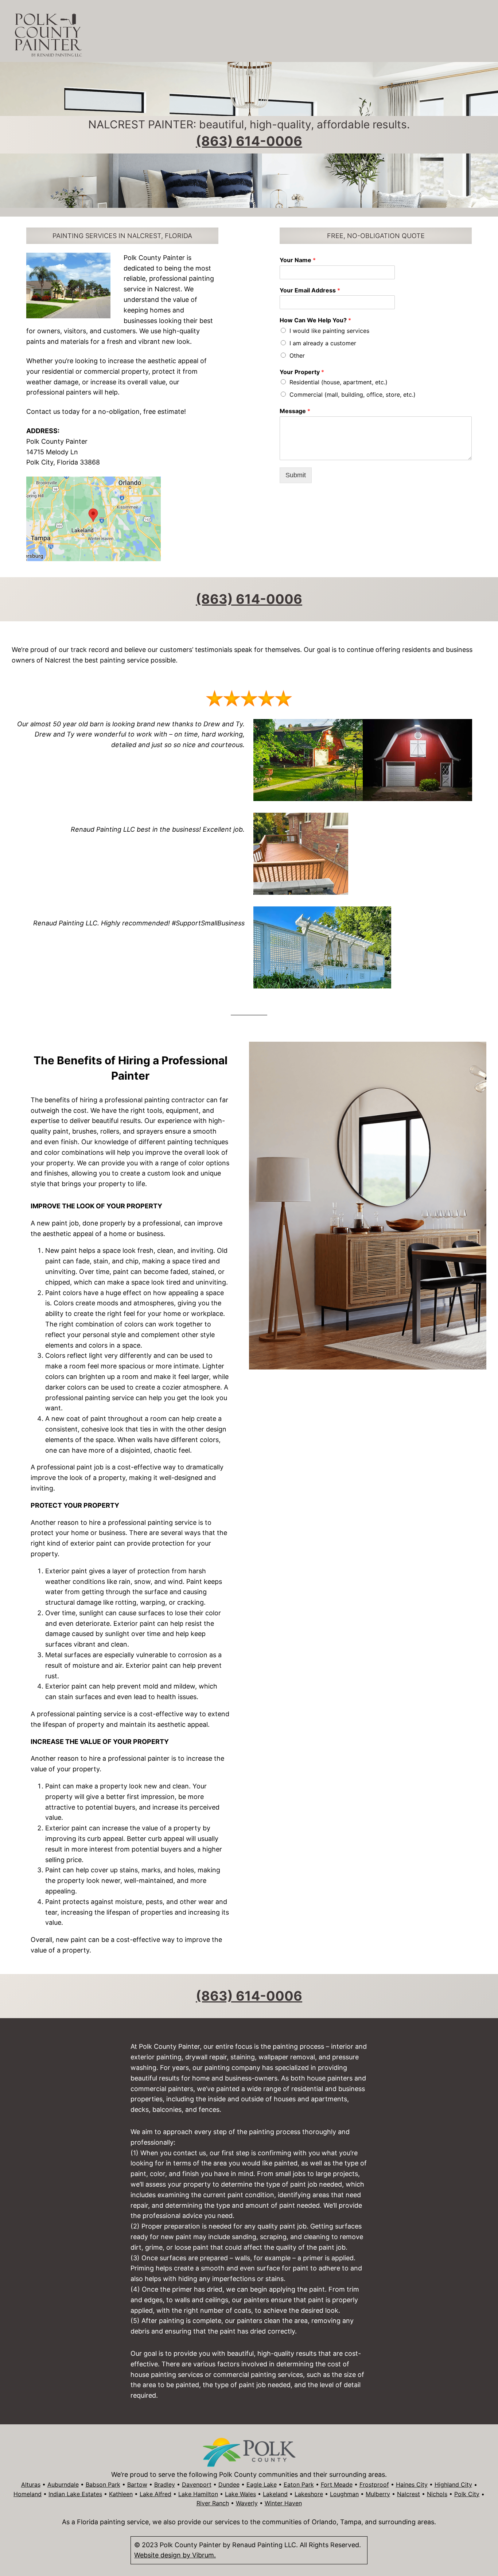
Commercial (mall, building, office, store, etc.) (353, 395)
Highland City (453, 2484)
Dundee (229, 2484)
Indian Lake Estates (75, 2494)
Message (295, 411)
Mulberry (378, 2494)
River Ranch (213, 2503)
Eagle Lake (262, 2484)
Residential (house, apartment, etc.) (339, 382)
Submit (296, 475)
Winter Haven (283, 2503)
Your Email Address (310, 290)
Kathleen (121, 2494)
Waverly (247, 2503)
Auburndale (63, 2484)
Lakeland (275, 2494)
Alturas (31, 2484)
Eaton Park (299, 2484)
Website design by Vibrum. (175, 2555)
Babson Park (103, 2484)
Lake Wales (240, 2494)
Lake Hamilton (198, 2494)
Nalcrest (408, 2494)
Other (297, 355)
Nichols (437, 2494)
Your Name (298, 260)
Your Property (302, 372)
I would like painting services (329, 331)
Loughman (344, 2494)
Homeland (28, 2494)
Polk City (467, 2494)
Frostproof (374, 2484)
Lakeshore (309, 2494)
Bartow (137, 2484)
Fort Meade (337, 2484)
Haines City (412, 2484)
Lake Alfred (155, 2494)
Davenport (197, 2484)
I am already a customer (323, 343)
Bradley (165, 2484)
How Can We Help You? (315, 320)
